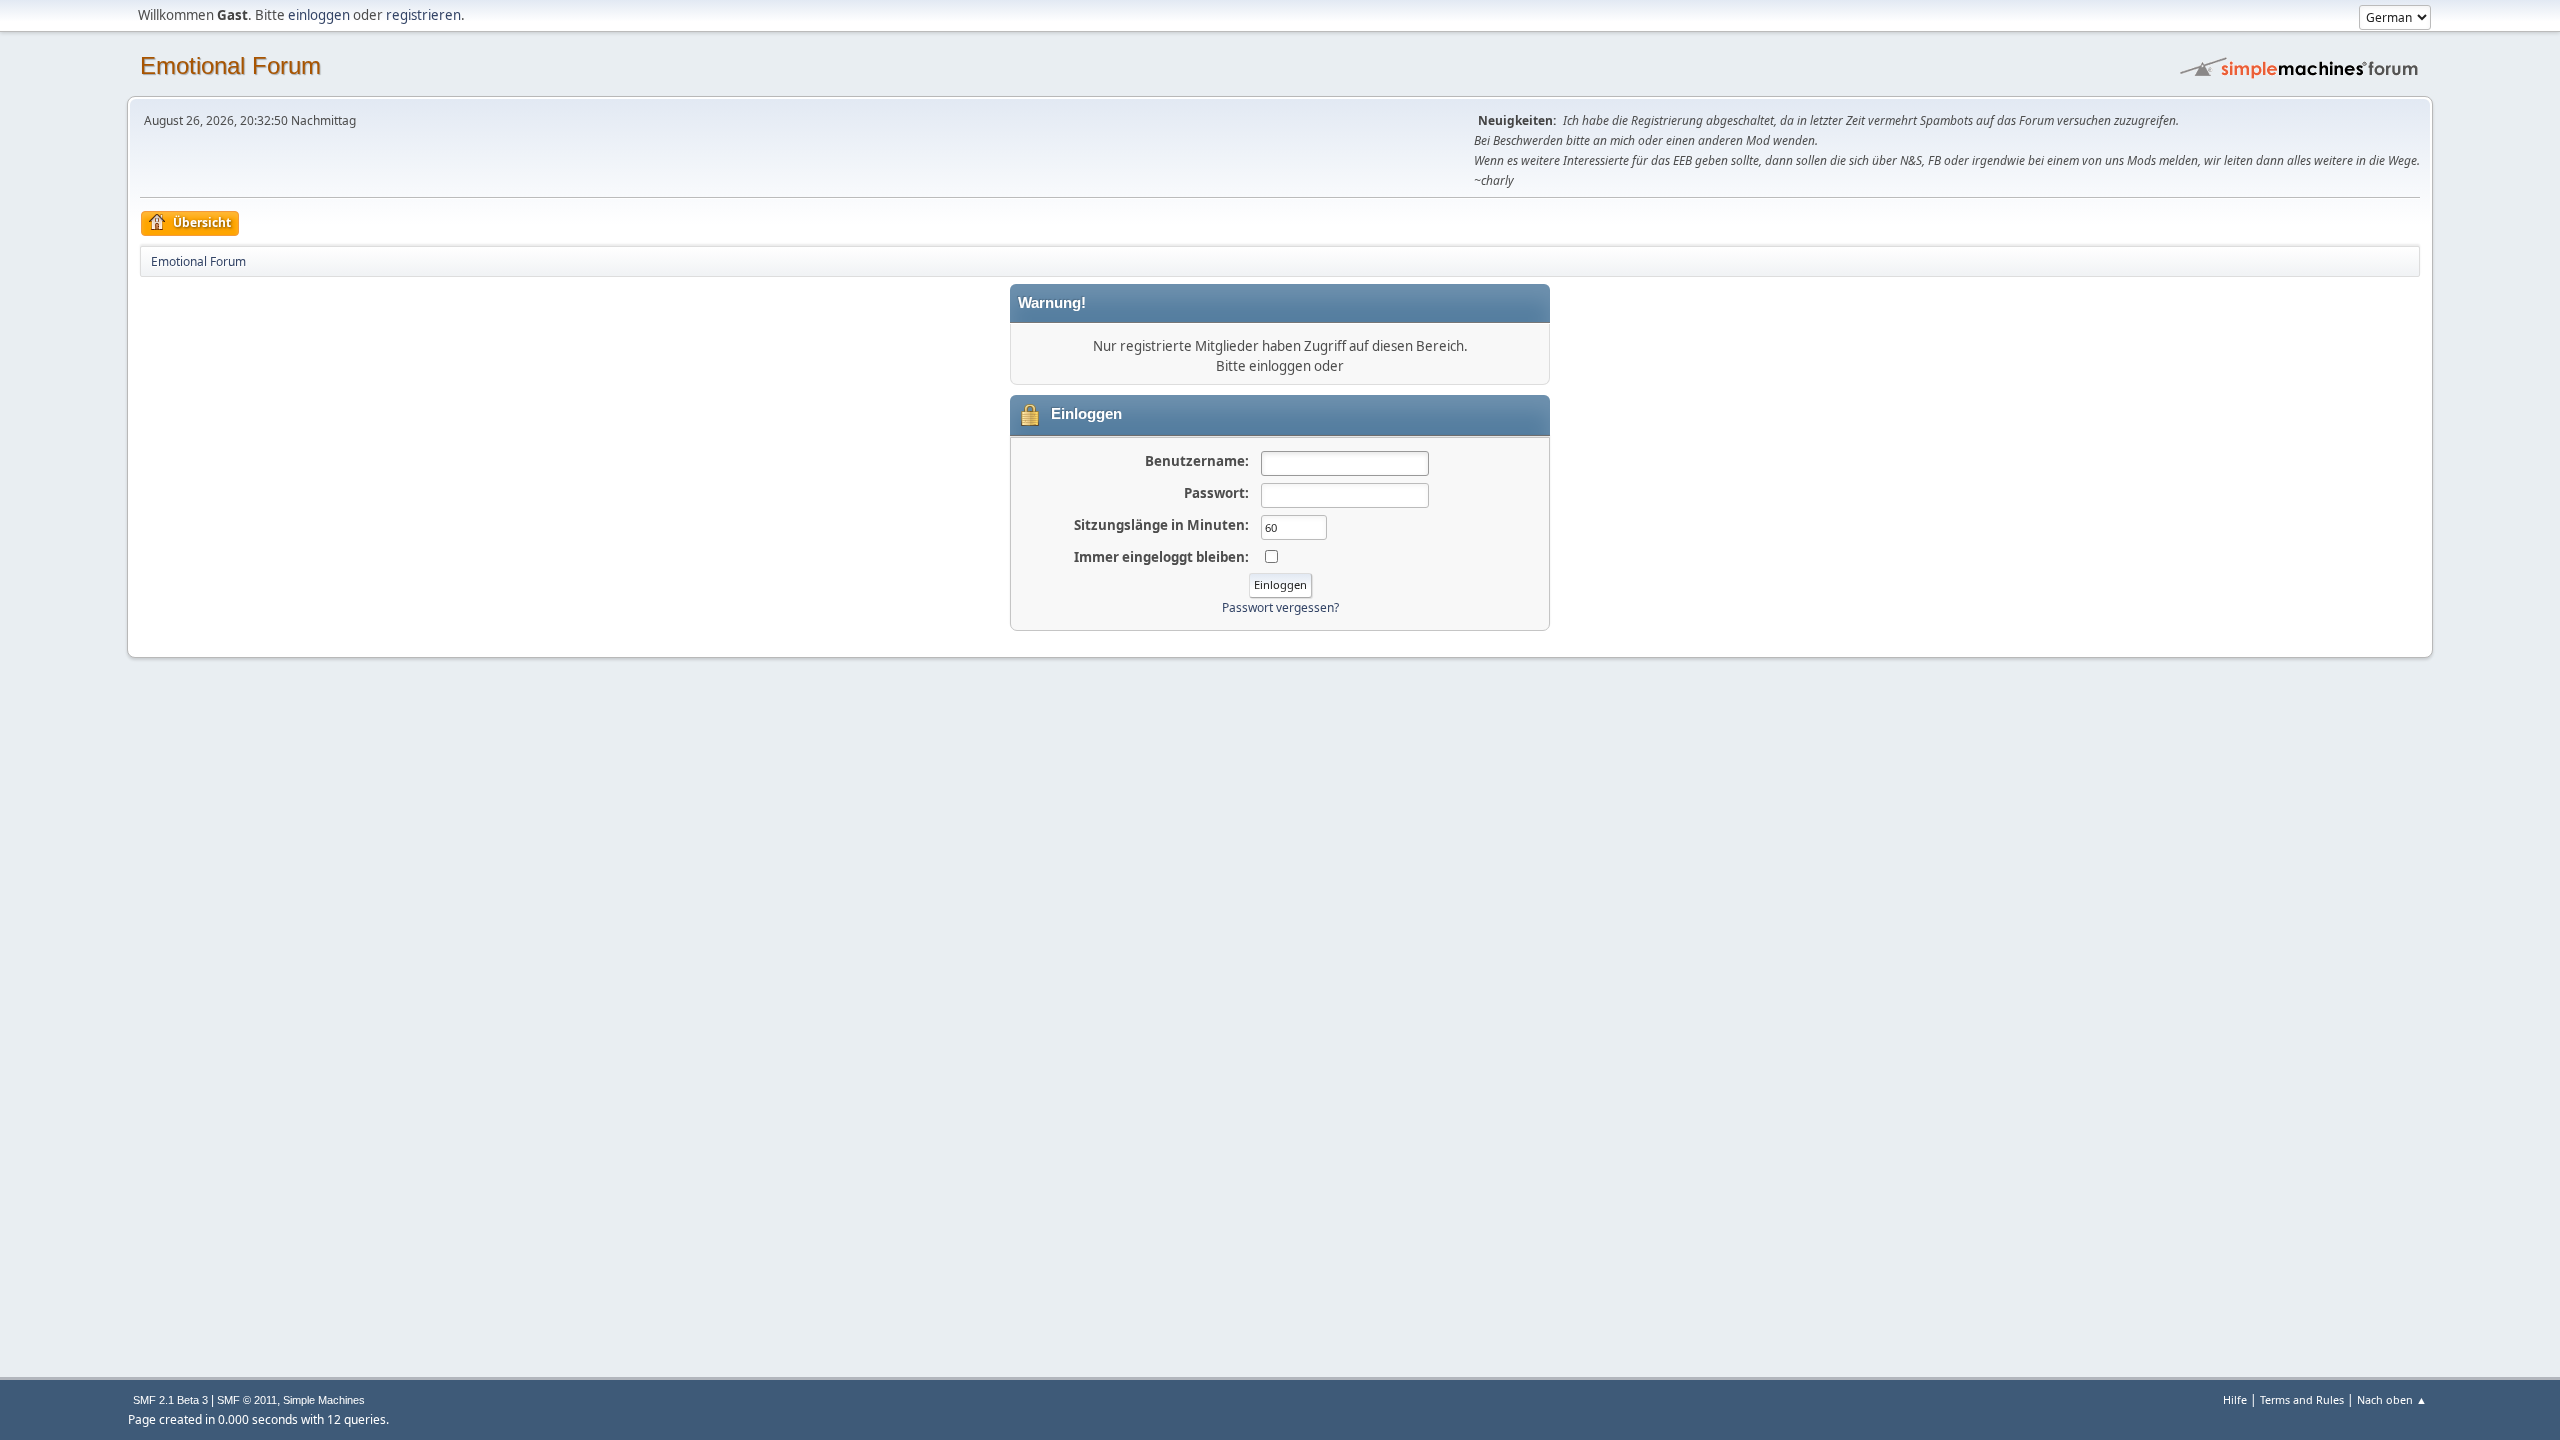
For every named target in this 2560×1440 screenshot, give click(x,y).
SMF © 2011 (247, 1400)
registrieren (423, 15)
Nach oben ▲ (2392, 1399)
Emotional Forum (230, 65)
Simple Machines (324, 1400)
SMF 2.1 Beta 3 (170, 1400)
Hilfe (2235, 1399)
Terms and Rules (2302, 1399)
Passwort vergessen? (1280, 607)
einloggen (319, 15)
